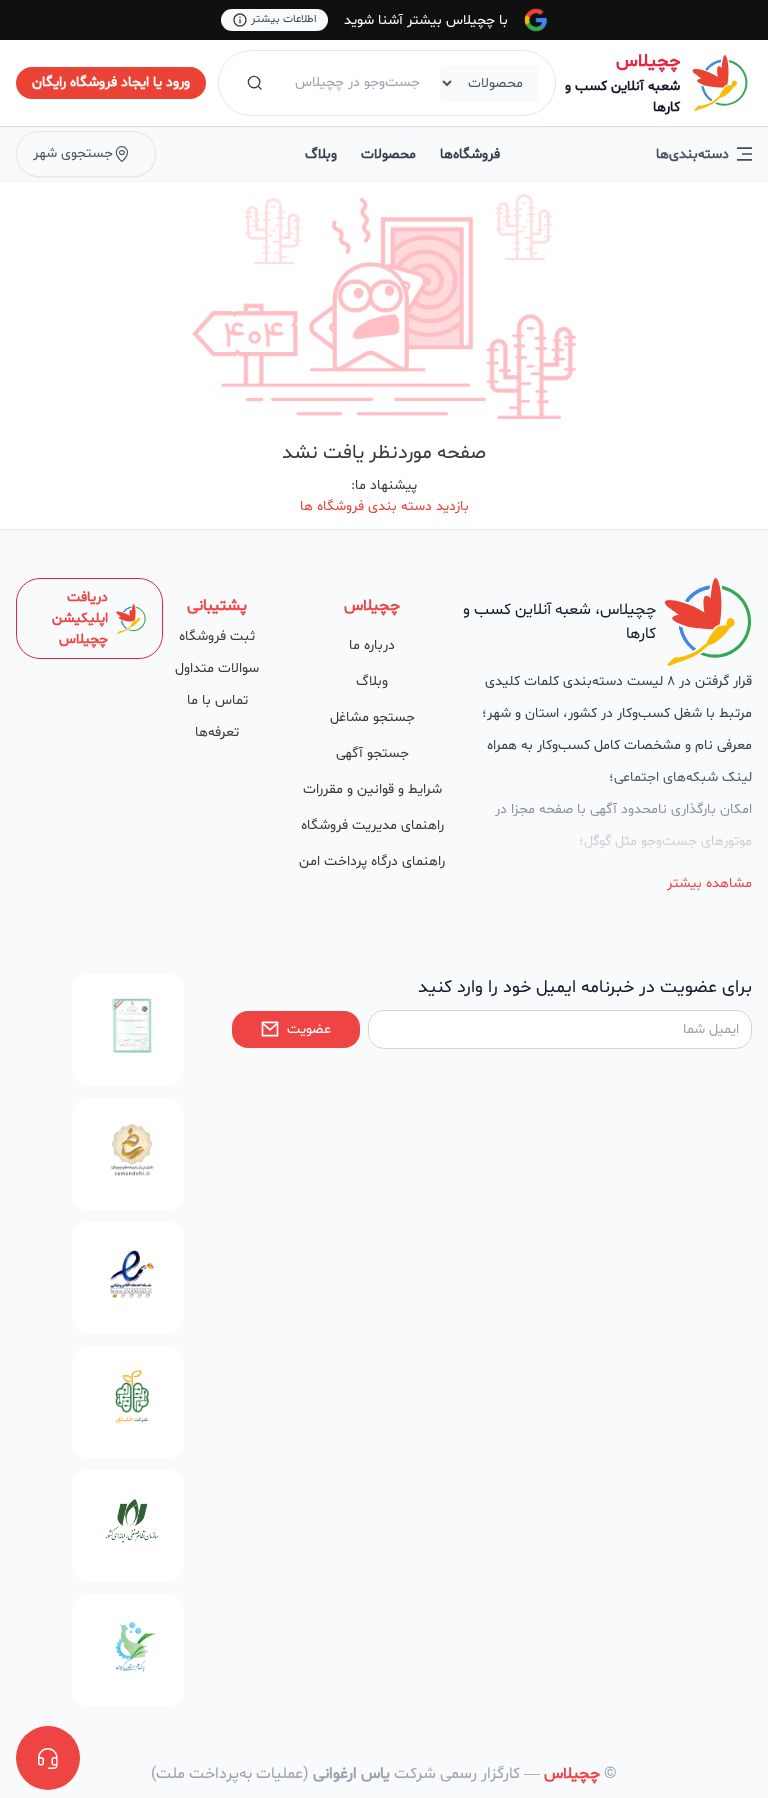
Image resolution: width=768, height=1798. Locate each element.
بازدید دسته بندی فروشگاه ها (384, 506)
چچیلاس (648, 61)
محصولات (388, 154)
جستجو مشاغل (372, 717)
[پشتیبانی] (48, 1758)
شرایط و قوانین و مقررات (372, 789)
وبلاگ (321, 154)
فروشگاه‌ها (470, 154)
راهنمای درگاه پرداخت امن (372, 861)
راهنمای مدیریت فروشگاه (372, 825)
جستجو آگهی (372, 753)
